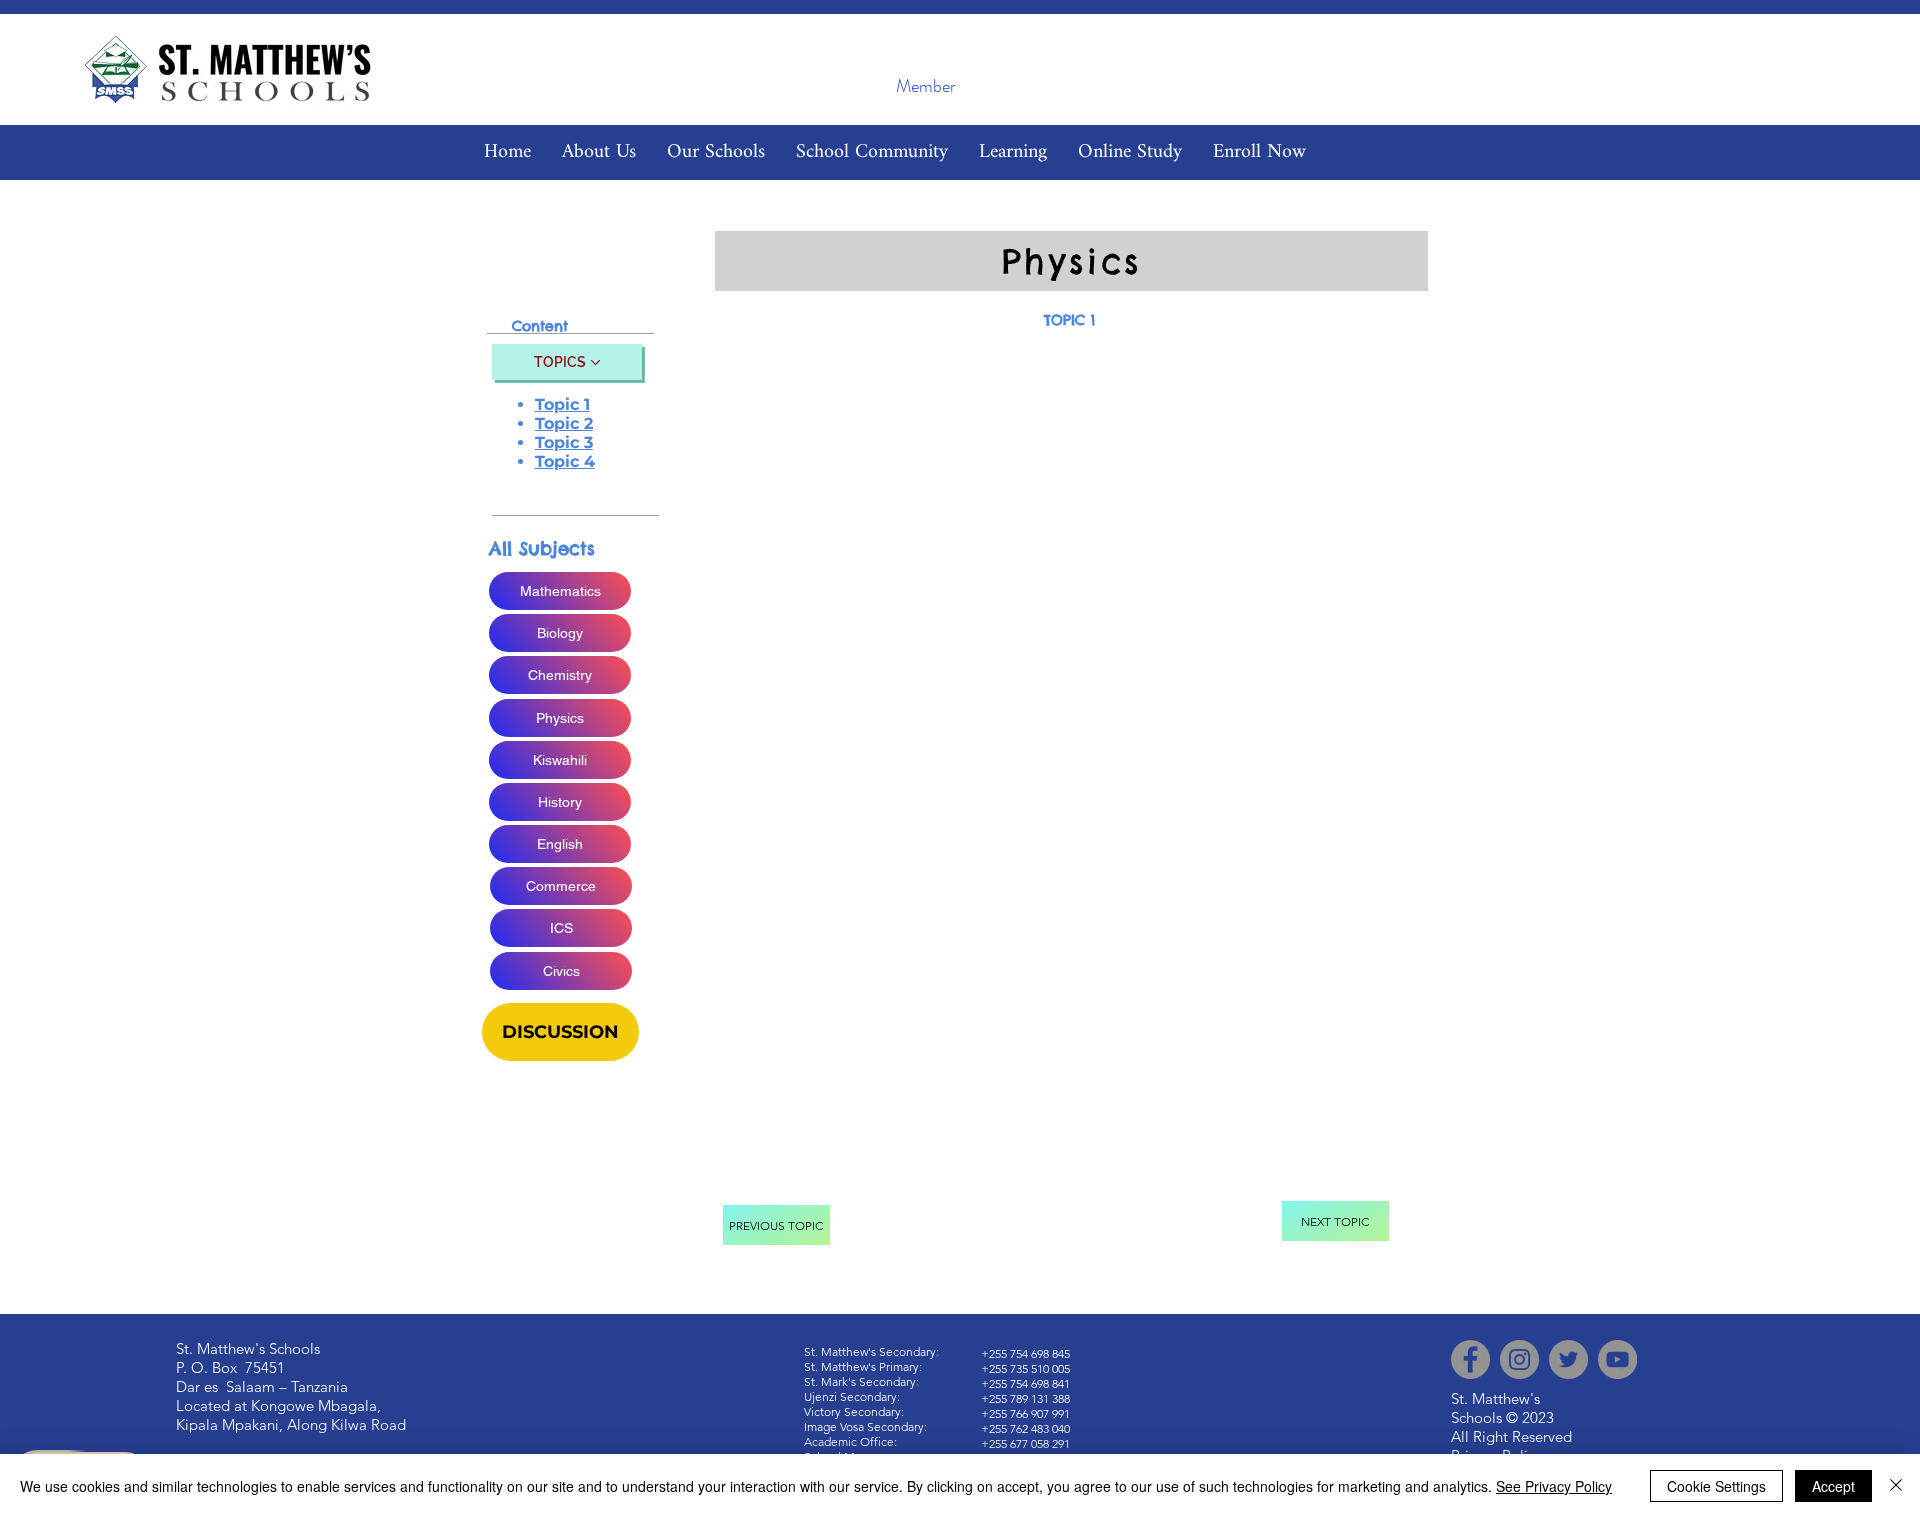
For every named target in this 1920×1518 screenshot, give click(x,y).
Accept (1833, 1486)
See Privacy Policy (1554, 1486)
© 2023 (1530, 1417)
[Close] (1896, 1486)
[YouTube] (1617, 1359)
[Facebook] (1470, 1359)
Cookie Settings (1716, 1486)
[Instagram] (1519, 1359)
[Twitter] (1568, 1359)
